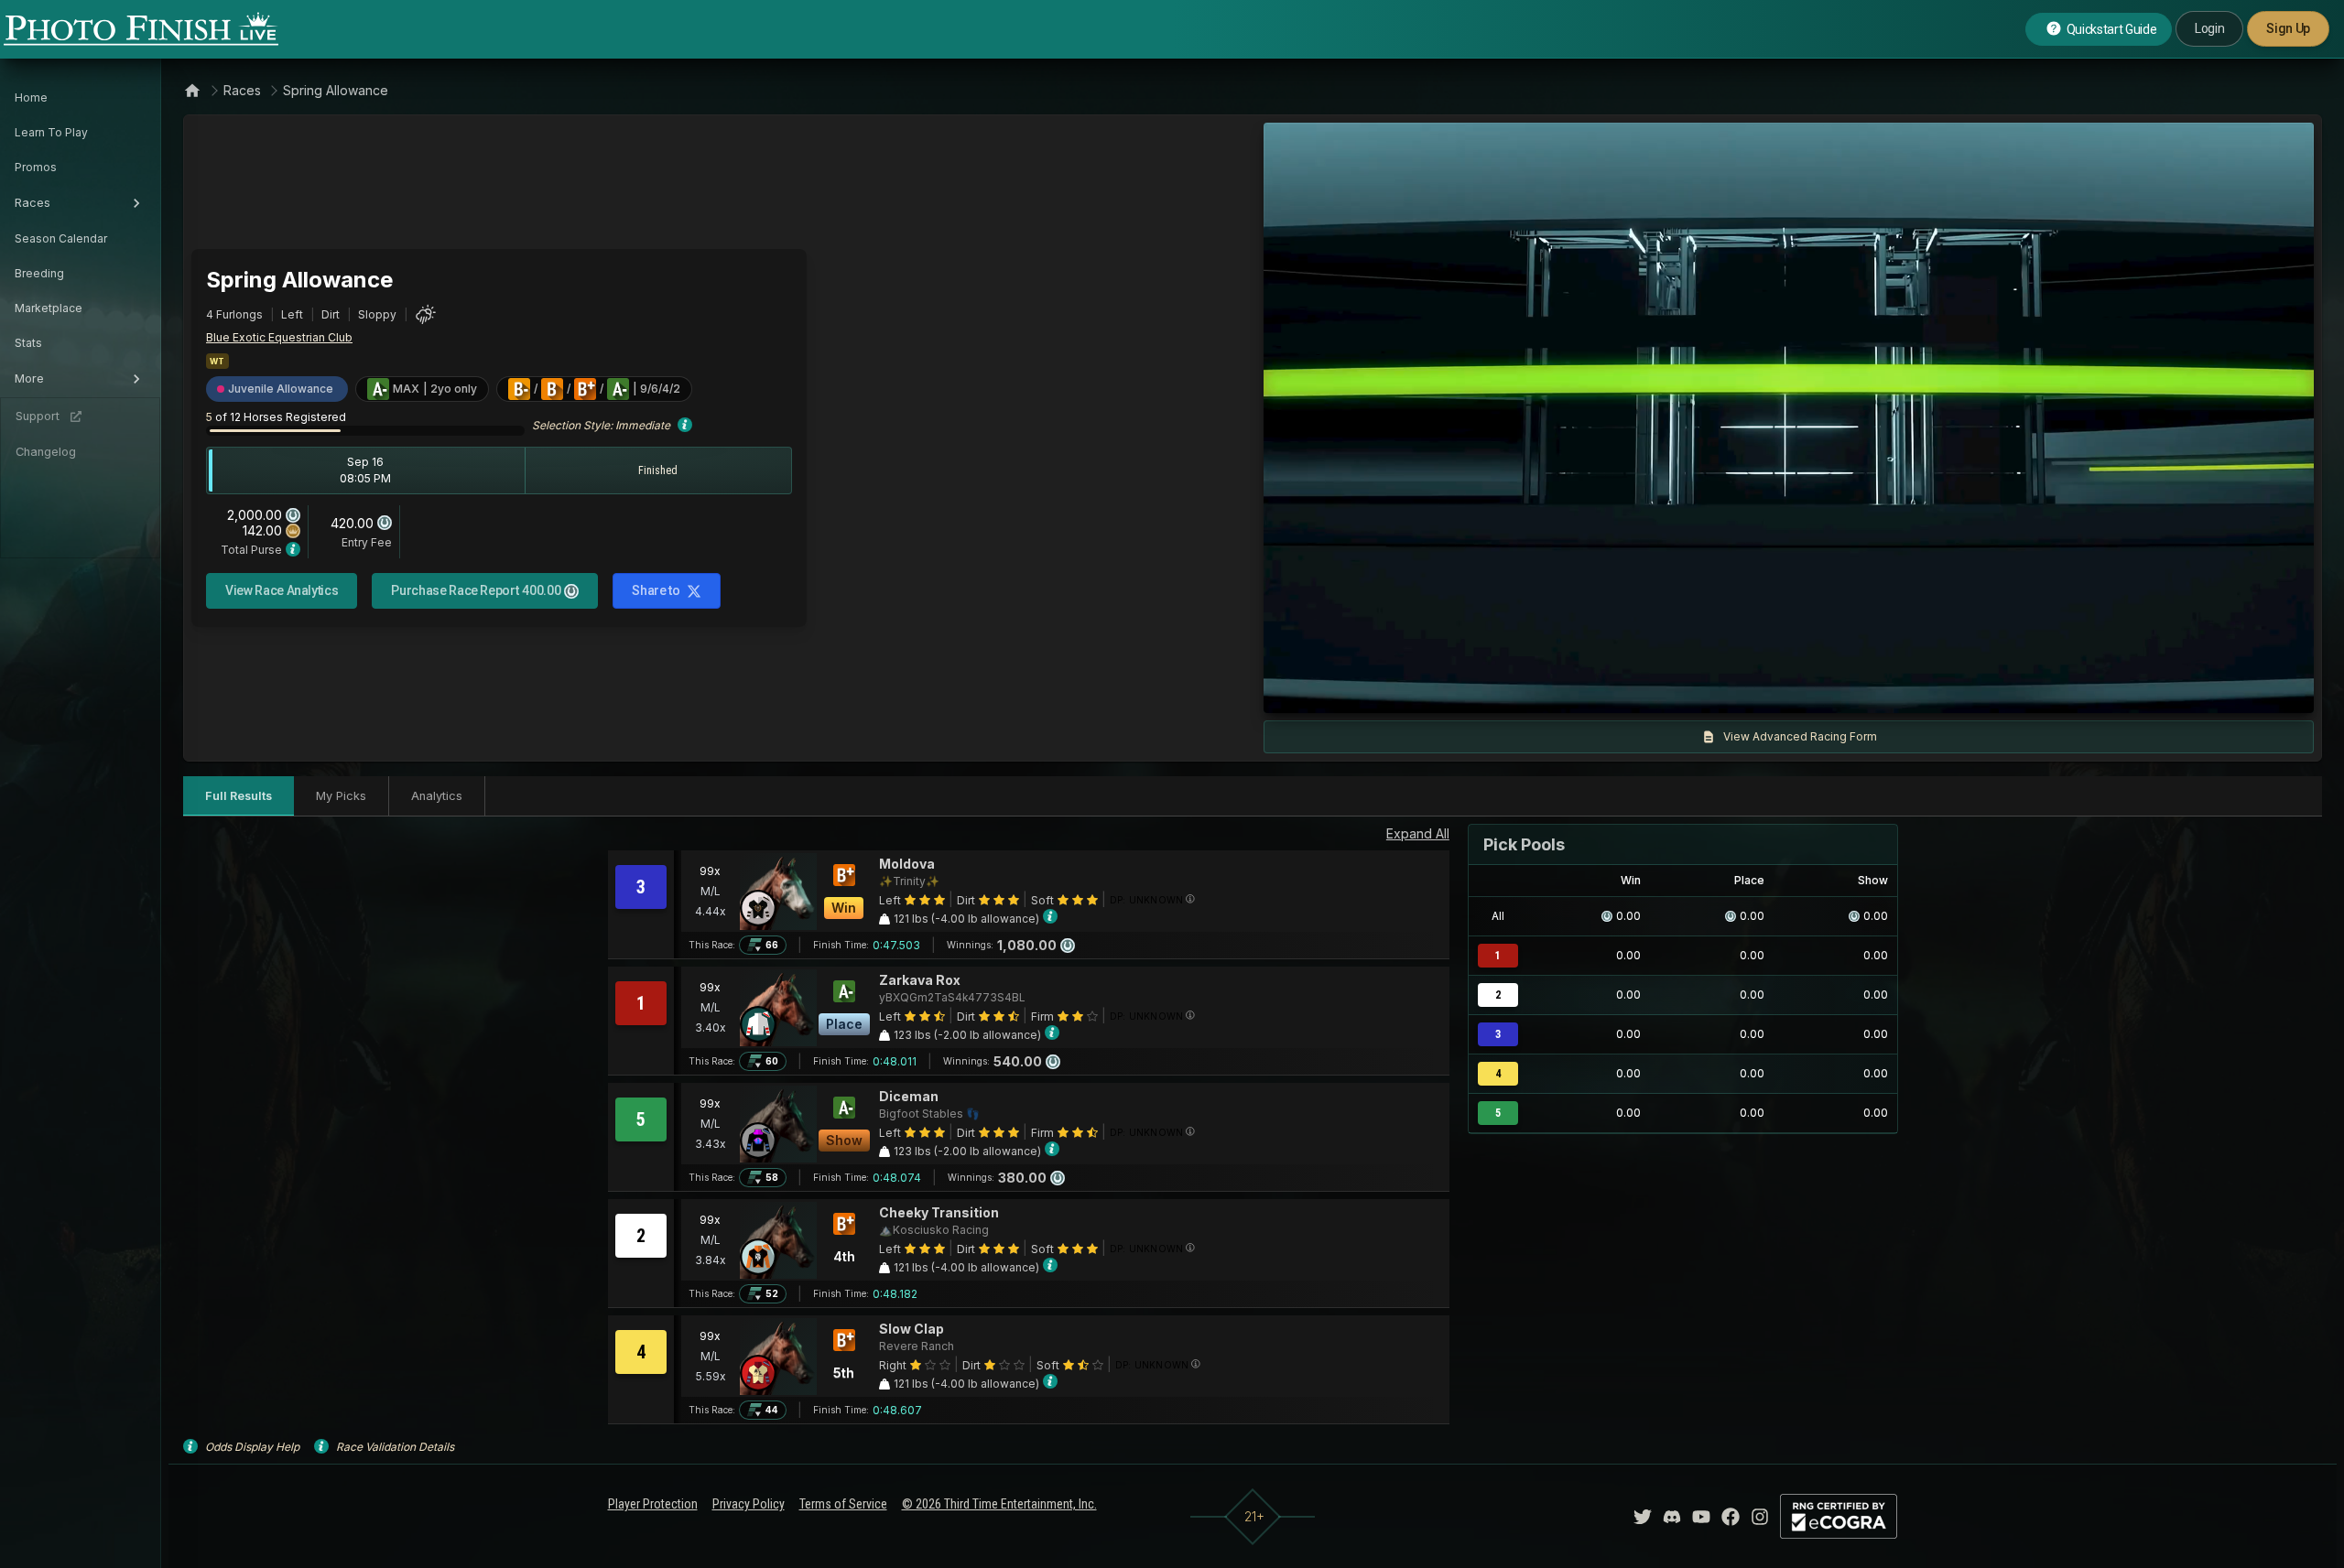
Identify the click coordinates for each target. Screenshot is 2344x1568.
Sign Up (2288, 28)
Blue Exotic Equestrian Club (279, 337)
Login (2209, 28)
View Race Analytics (282, 590)
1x (1464, 690)
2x (1493, 690)
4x (1524, 690)
